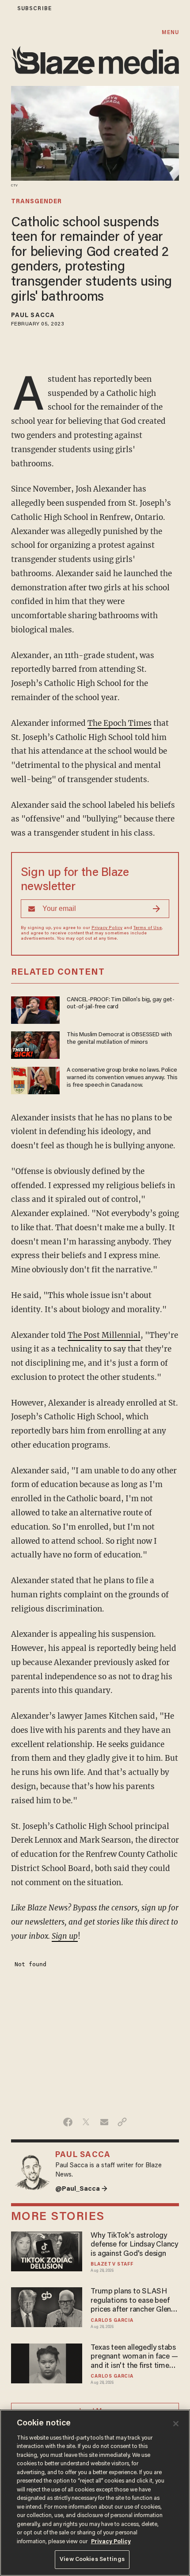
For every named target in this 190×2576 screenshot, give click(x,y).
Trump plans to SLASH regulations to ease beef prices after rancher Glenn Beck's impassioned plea (133, 2301)
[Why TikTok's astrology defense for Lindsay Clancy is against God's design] (47, 2250)
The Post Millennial (104, 1335)
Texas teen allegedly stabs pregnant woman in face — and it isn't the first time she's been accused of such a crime (135, 2357)
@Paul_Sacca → (81, 2189)
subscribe (34, 9)
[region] (95, 2493)
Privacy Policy (107, 928)
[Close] (176, 2424)
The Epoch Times (120, 723)
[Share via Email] (104, 2122)
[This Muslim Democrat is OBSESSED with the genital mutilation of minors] (35, 1044)
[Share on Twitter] (86, 2122)
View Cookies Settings (92, 2559)
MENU (170, 33)
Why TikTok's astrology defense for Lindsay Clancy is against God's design (134, 2245)
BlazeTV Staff (112, 2264)
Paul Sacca (33, 316)
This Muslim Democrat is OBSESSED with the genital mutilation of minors (119, 1039)
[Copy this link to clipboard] (122, 2122)
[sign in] (6, 9)
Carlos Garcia (112, 2321)
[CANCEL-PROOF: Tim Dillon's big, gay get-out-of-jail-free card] (35, 1009)
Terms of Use (148, 928)
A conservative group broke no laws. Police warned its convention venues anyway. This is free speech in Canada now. (122, 1078)
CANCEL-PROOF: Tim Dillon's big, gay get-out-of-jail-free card (121, 1004)
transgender (36, 202)
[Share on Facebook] (68, 2122)
